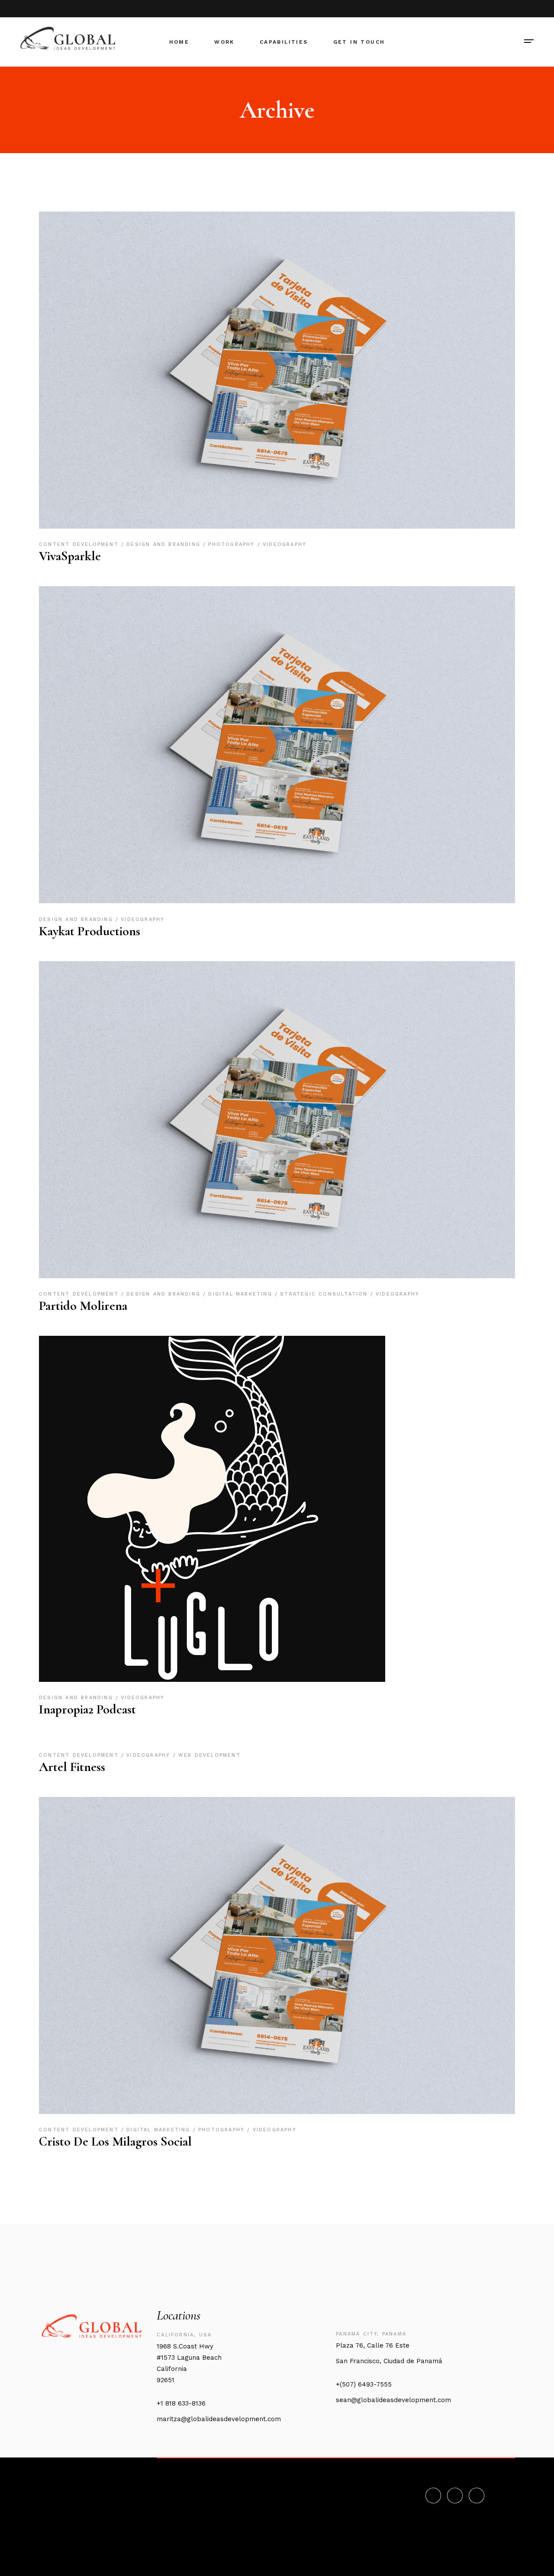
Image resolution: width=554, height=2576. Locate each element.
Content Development (80, 544)
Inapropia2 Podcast (87, 1709)
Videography (285, 544)
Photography (233, 544)
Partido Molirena (83, 1306)
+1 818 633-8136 (181, 2403)
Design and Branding (165, 544)
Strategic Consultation (325, 1294)
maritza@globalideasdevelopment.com (219, 2419)
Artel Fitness (72, 1767)
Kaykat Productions (90, 931)
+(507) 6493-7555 (364, 2384)
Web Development (209, 1755)
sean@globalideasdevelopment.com (393, 2400)
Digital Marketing (242, 1294)
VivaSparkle (70, 556)
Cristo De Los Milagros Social (115, 2141)
